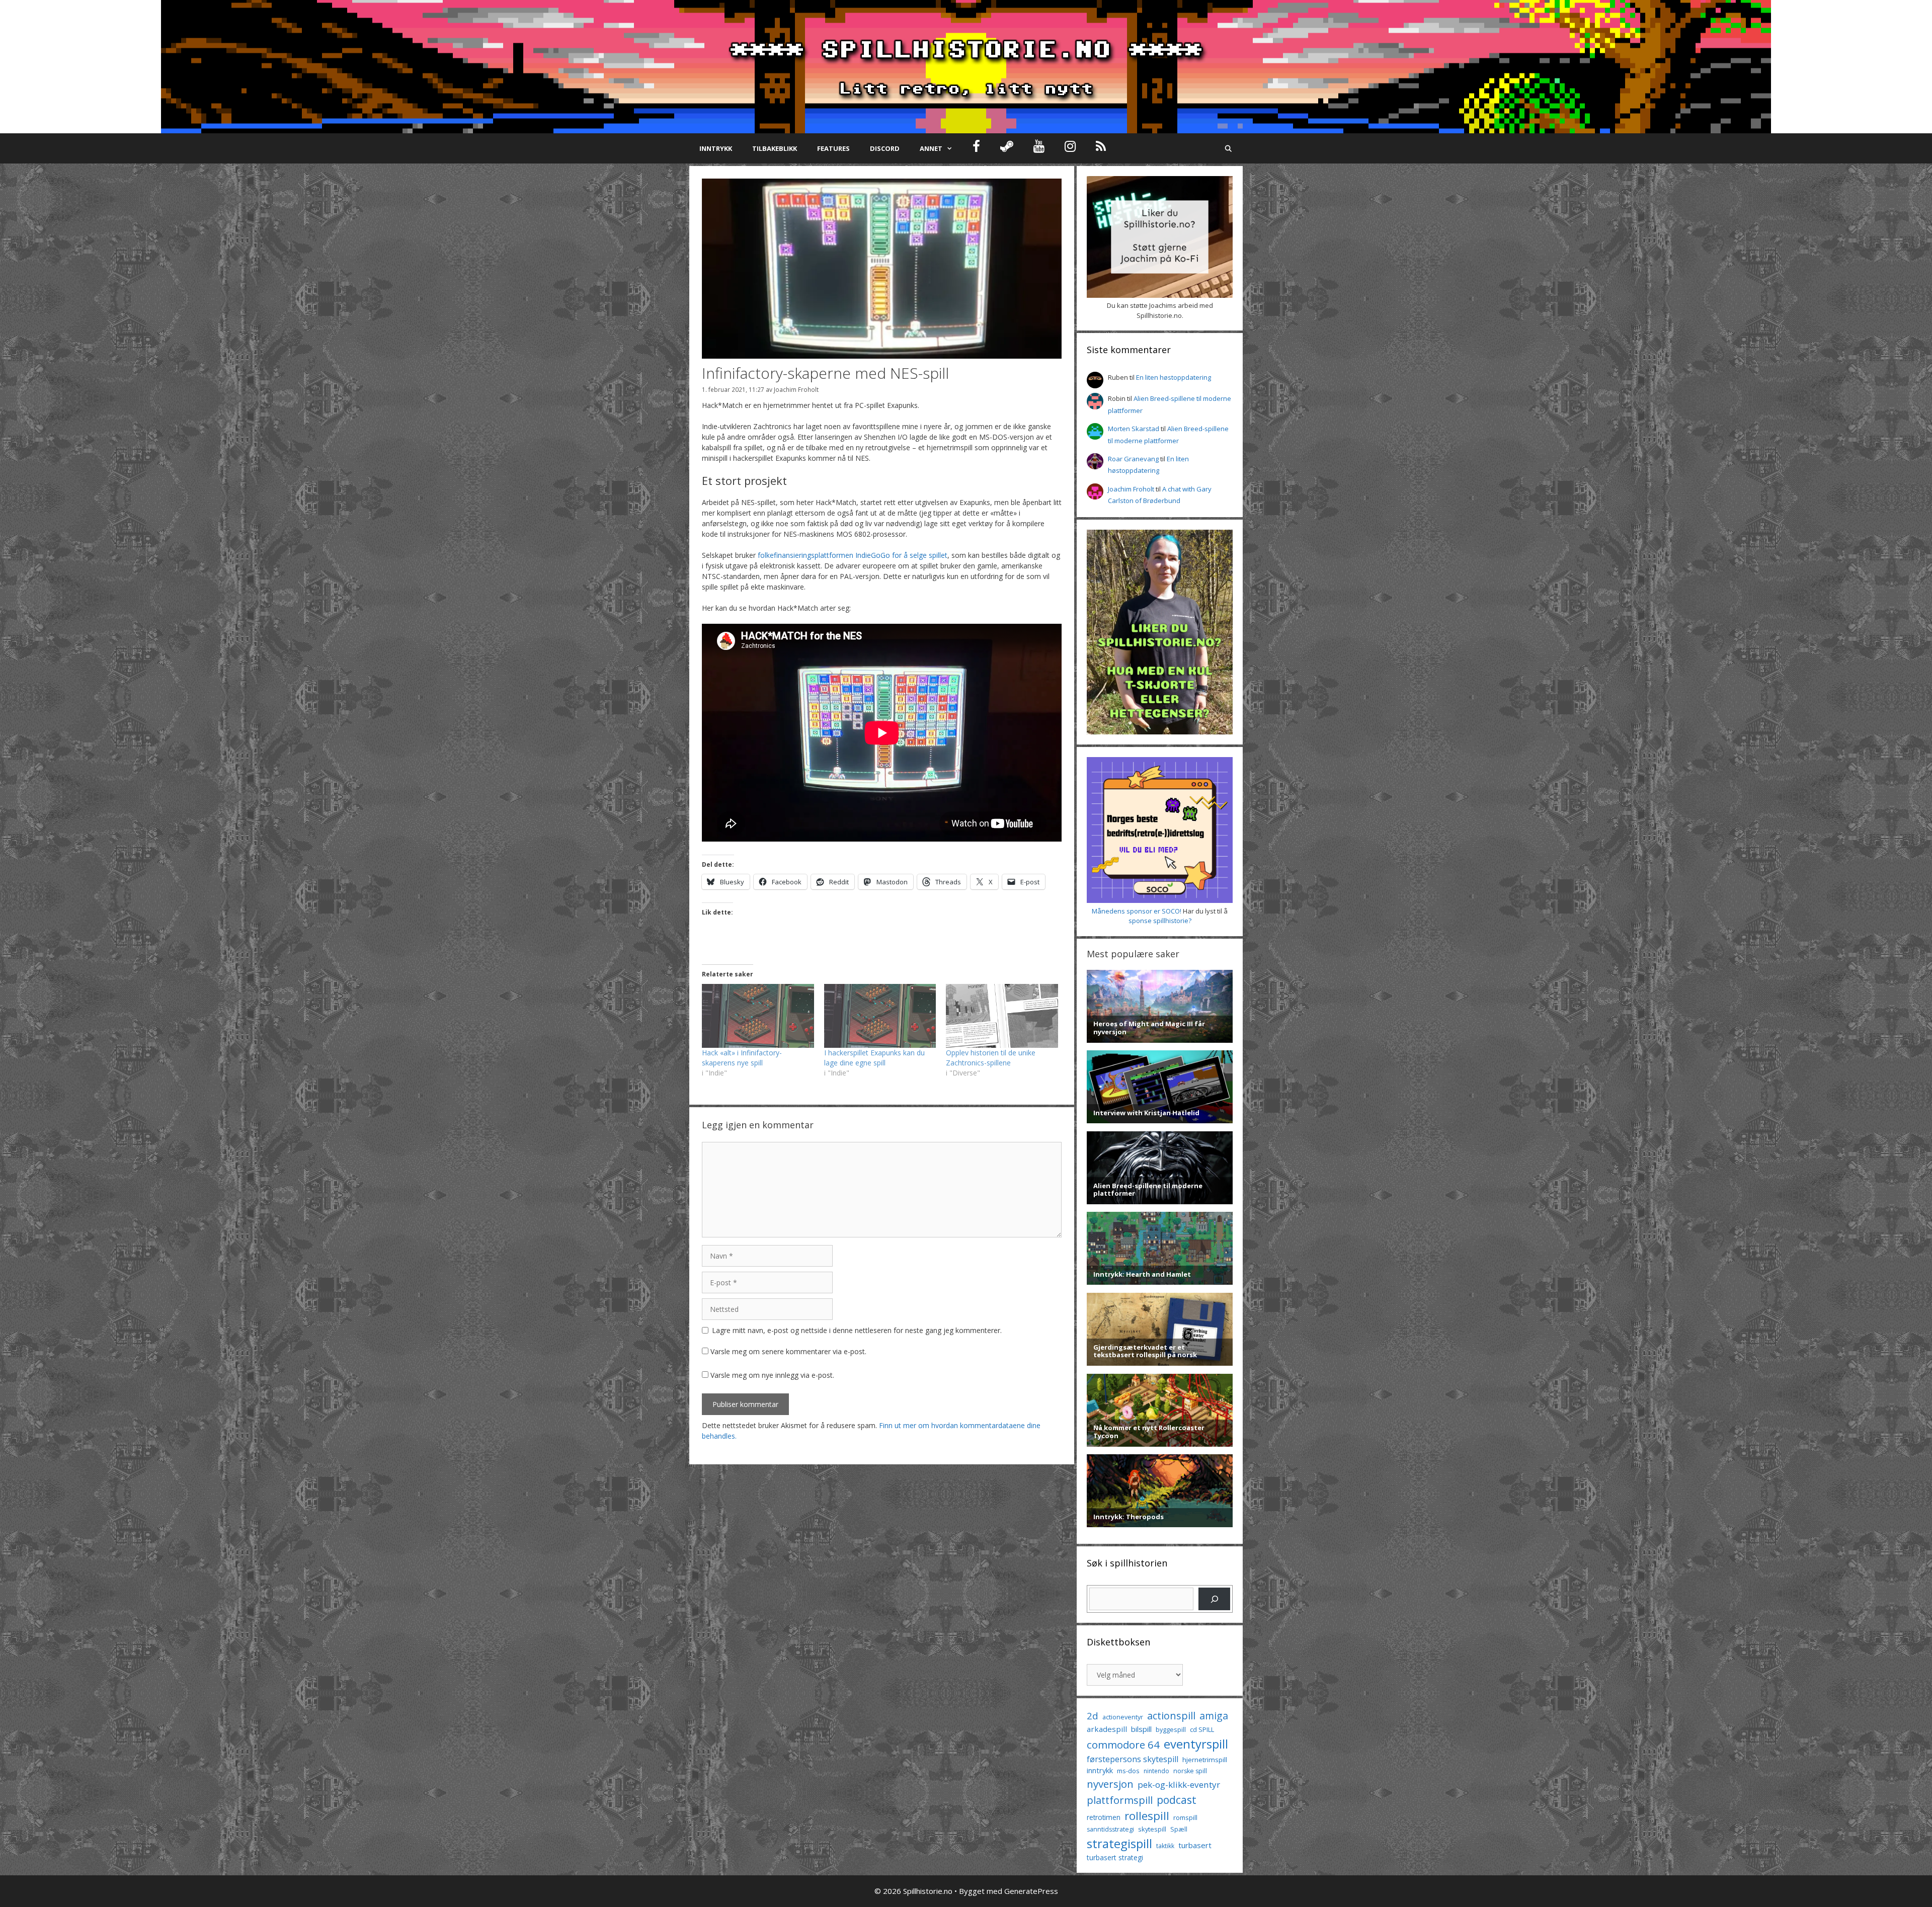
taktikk (1165, 1846)
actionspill (1171, 1716)
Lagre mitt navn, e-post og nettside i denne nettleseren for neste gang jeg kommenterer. (857, 1330)
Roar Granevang (1133, 459)
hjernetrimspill (1205, 1760)
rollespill (1147, 1816)
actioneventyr (1123, 1717)
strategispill (1119, 1843)
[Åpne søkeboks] (1228, 148)
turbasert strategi (1115, 1857)
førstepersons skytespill (1133, 1759)
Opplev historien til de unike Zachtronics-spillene (991, 1058)
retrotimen (1104, 1817)
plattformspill (1120, 1800)
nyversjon (1110, 1784)
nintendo (1156, 1771)
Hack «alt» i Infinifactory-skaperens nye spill (742, 1058)
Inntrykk (716, 148)
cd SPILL (1202, 1729)
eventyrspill (1196, 1744)
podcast (1177, 1800)
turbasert (1195, 1845)
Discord (885, 148)
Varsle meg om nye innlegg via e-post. (772, 1375)
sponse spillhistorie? (1160, 921)
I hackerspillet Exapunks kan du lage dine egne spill (874, 1058)
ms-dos (1128, 1771)
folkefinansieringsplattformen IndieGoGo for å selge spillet (853, 555)
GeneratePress (1031, 1891)
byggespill (1171, 1729)
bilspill (1141, 1729)
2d (1093, 1716)
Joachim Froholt (796, 389)
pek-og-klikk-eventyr (1179, 1785)
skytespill (1152, 1829)
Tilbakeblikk (775, 148)
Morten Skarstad (1134, 429)
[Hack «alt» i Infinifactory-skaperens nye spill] (758, 1016)
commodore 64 (1123, 1745)
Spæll (1179, 1829)
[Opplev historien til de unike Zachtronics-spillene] (1002, 1016)
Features (833, 148)
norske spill (1190, 1771)
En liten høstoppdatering (1174, 377)
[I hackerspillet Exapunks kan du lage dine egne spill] (880, 1016)
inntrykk (1100, 1770)
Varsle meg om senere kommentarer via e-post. (788, 1351)
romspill (1185, 1817)
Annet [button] (931, 148)
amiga (1214, 1716)
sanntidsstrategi (1110, 1829)
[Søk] (1214, 1599)
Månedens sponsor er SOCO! (1137, 911)
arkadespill (1107, 1729)
